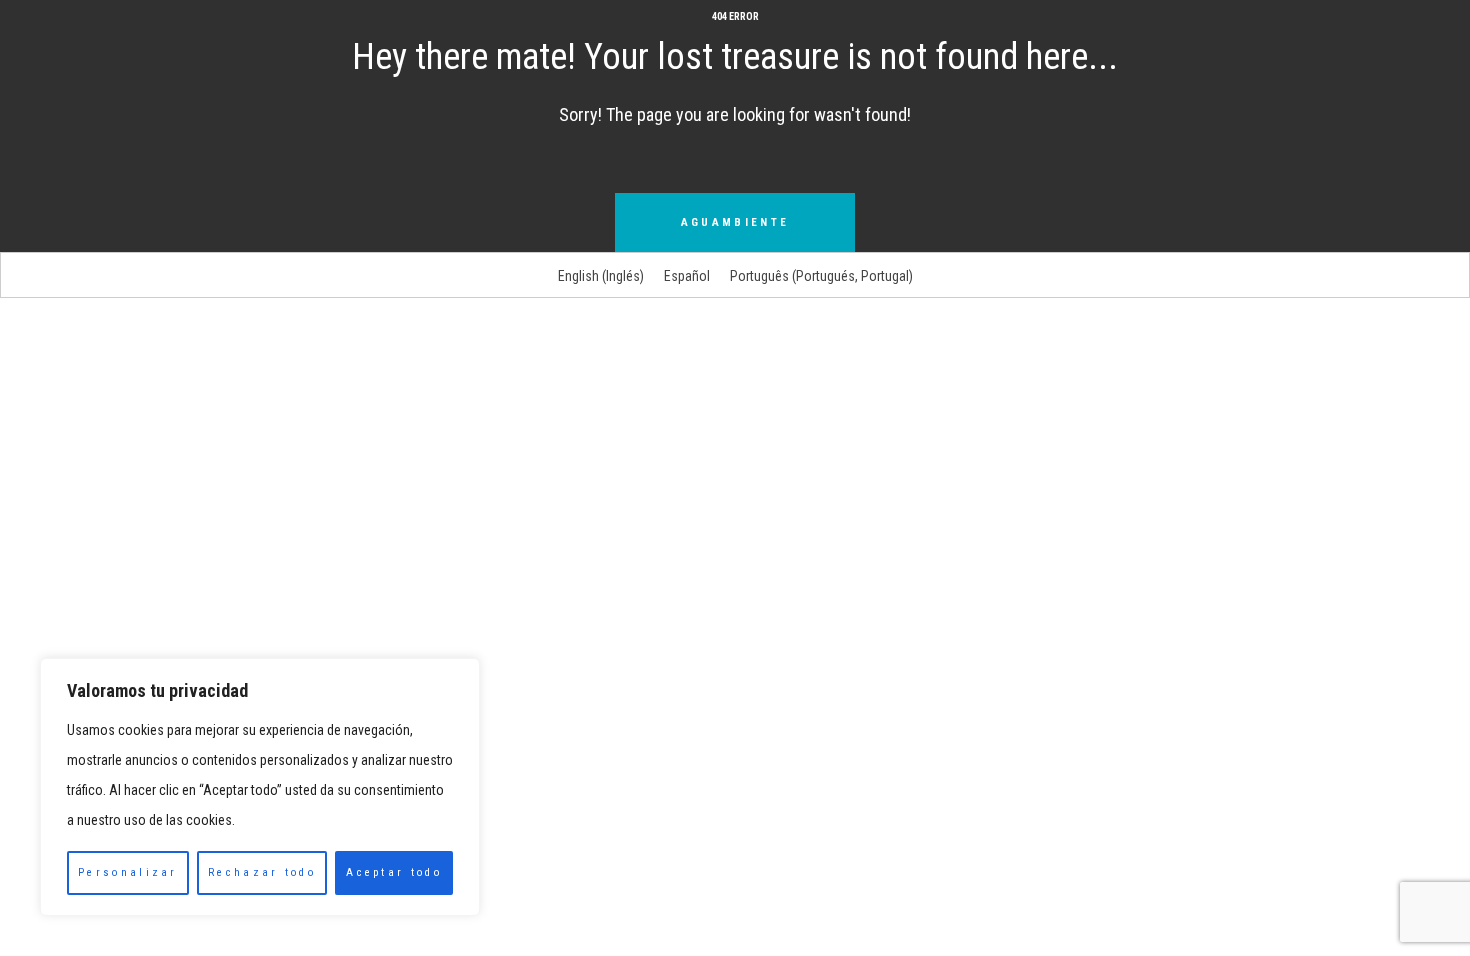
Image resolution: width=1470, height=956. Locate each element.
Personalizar (128, 872)
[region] (260, 787)
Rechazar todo (262, 872)
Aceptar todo (394, 872)
